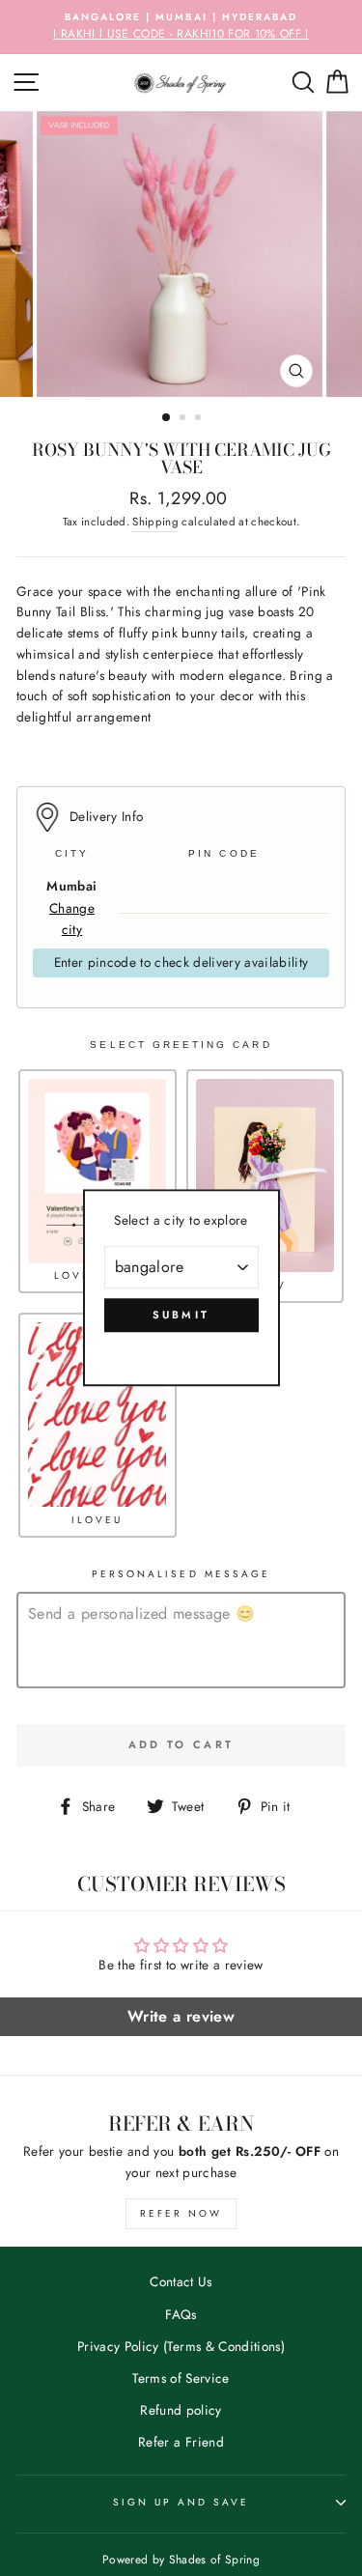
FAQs (181, 2314)
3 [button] (200, 419)
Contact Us (181, 2281)
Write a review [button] (181, 2016)
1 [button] (167, 418)
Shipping (155, 522)
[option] (181, 27)
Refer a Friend (181, 2442)
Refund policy (181, 2410)
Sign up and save (181, 2502)
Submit (181, 1315)
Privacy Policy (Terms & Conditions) (181, 2346)
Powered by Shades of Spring (181, 2560)
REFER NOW (181, 2213)
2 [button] (184, 419)
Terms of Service (181, 2378)
